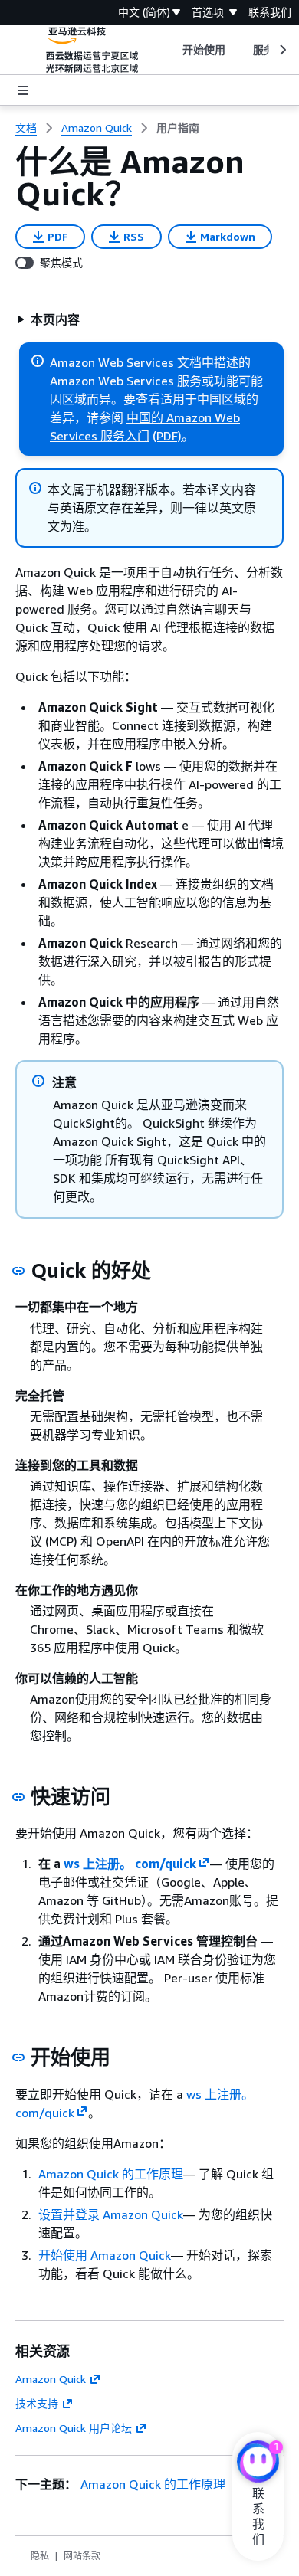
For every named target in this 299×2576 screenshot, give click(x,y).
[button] (48, 319)
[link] (178, 128)
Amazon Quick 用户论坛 (74, 2428)
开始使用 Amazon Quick (105, 2255)
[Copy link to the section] (18, 1271)
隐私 (40, 2556)
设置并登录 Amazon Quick (111, 2214)
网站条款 (82, 2556)
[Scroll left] (171, 50)
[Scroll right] (282, 50)
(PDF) (167, 436)
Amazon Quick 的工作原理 (111, 2174)
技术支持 (37, 2403)
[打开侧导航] (23, 90)
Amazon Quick (51, 2379)
